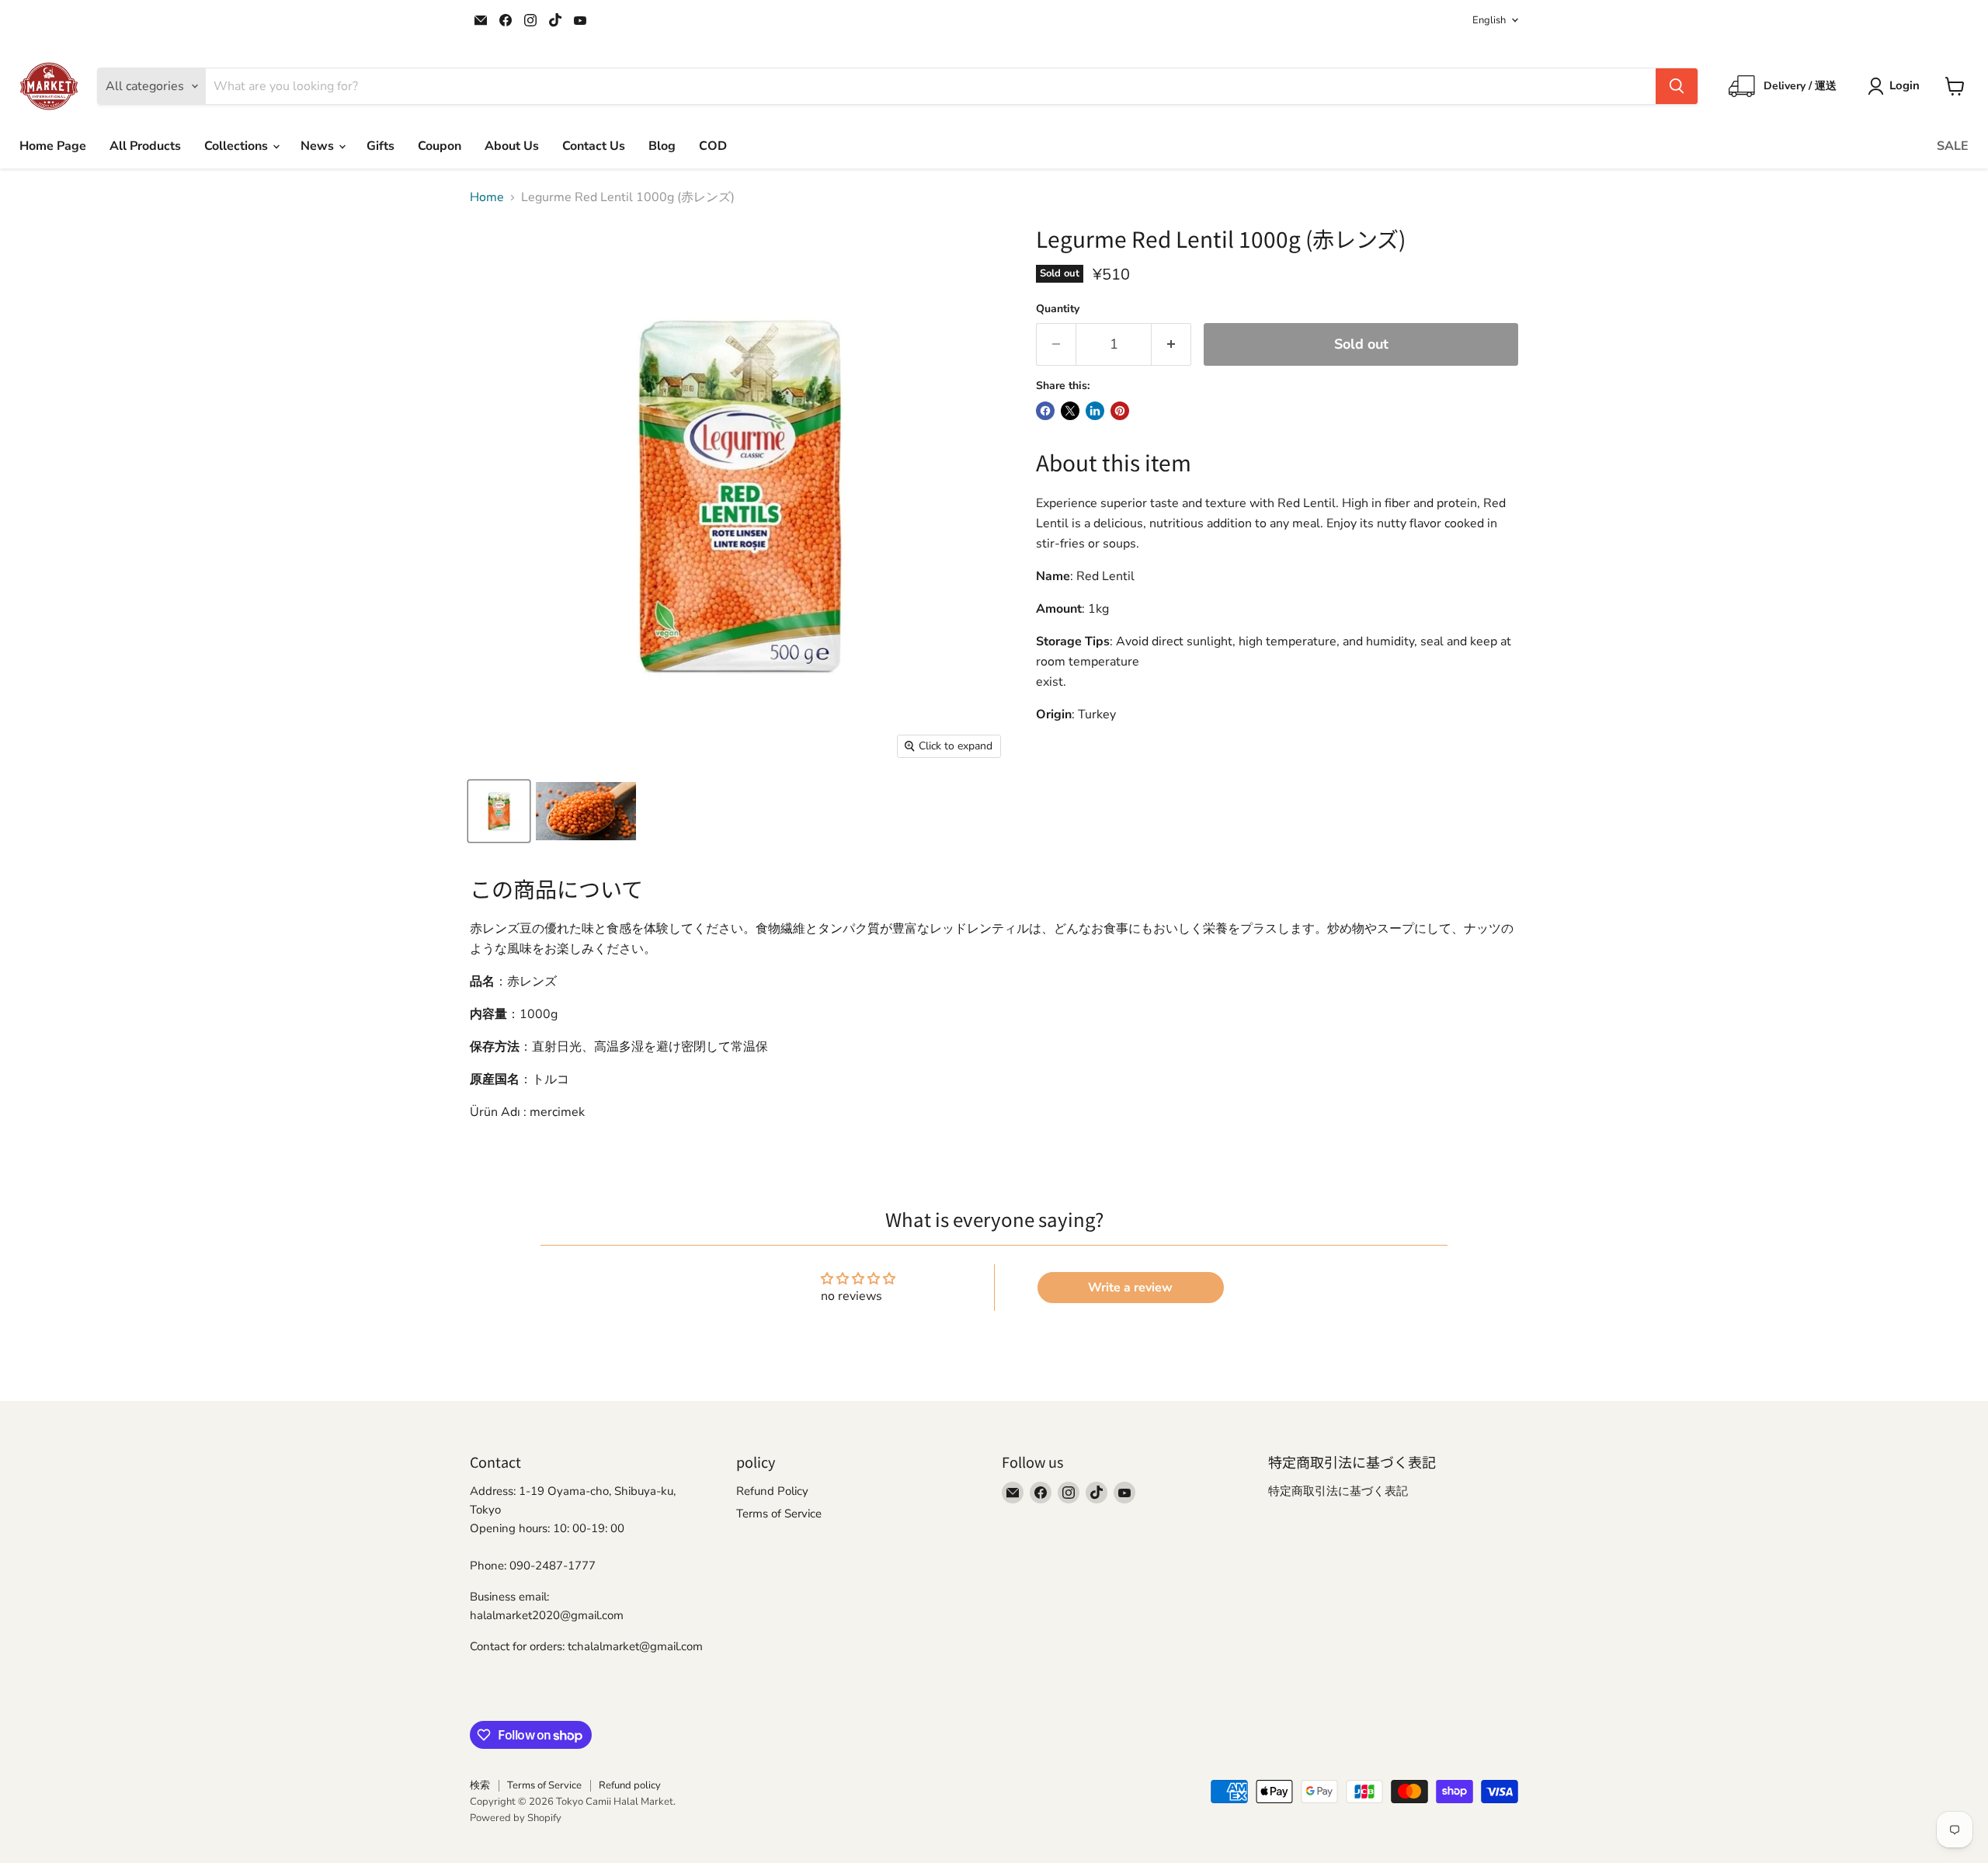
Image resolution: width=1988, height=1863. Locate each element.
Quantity (1058, 309)
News (319, 146)
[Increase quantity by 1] (1171, 344)
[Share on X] (1070, 411)
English (1489, 20)
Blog (662, 146)
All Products (145, 146)
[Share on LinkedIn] (1095, 411)
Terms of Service (779, 1514)
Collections (238, 146)
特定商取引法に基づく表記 (1338, 1491)
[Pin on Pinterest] (1120, 411)
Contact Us (594, 146)
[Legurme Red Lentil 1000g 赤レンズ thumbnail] (499, 811)
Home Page (53, 146)
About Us (512, 146)
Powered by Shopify (516, 1818)
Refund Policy (772, 1491)
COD (713, 146)
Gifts (381, 146)
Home (487, 197)
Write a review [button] (1130, 1288)
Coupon (440, 146)
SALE (1953, 146)
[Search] (1677, 86)
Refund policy (630, 1785)
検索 (480, 1785)
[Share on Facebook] (1045, 411)
